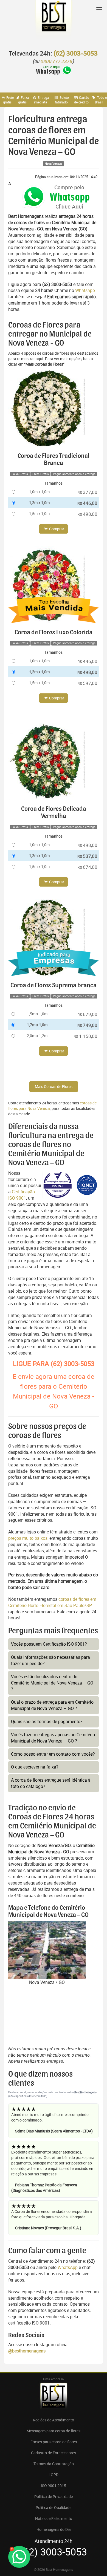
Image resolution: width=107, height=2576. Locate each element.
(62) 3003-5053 (75, 54)
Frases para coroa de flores (54, 2442)
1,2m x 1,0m (39, 503)
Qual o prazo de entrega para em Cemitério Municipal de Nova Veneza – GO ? (52, 1705)
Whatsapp (85, 290)
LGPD (54, 2475)
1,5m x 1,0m (39, 513)
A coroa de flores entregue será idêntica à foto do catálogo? (51, 1783)
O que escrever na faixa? (35, 1767)
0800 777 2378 (57, 62)
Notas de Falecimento (54, 2518)
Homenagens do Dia (54, 2529)
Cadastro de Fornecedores (54, 2453)
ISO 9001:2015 (54, 2486)
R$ (87, 492)
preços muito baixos (28, 1538)
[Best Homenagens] (54, 22)
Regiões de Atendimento (54, 2420)
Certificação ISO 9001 (22, 1195)
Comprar (56, 529)
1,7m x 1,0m (37, 1025)
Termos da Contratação (54, 2464)
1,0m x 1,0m (39, 492)
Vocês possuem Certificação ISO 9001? (49, 1644)
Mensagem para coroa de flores (54, 2431)
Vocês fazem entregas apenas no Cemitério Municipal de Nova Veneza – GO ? (53, 1738)
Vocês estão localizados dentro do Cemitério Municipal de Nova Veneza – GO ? (52, 1683)
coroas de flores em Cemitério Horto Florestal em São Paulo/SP (52, 1602)
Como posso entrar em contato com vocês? (53, 1754)
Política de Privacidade (54, 2497)
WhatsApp (68, 2267)
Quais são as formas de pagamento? (47, 1721)
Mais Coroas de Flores (54, 1086)
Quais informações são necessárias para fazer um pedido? (50, 1660)
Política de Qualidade (54, 2507)
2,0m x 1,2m (37, 1036)
